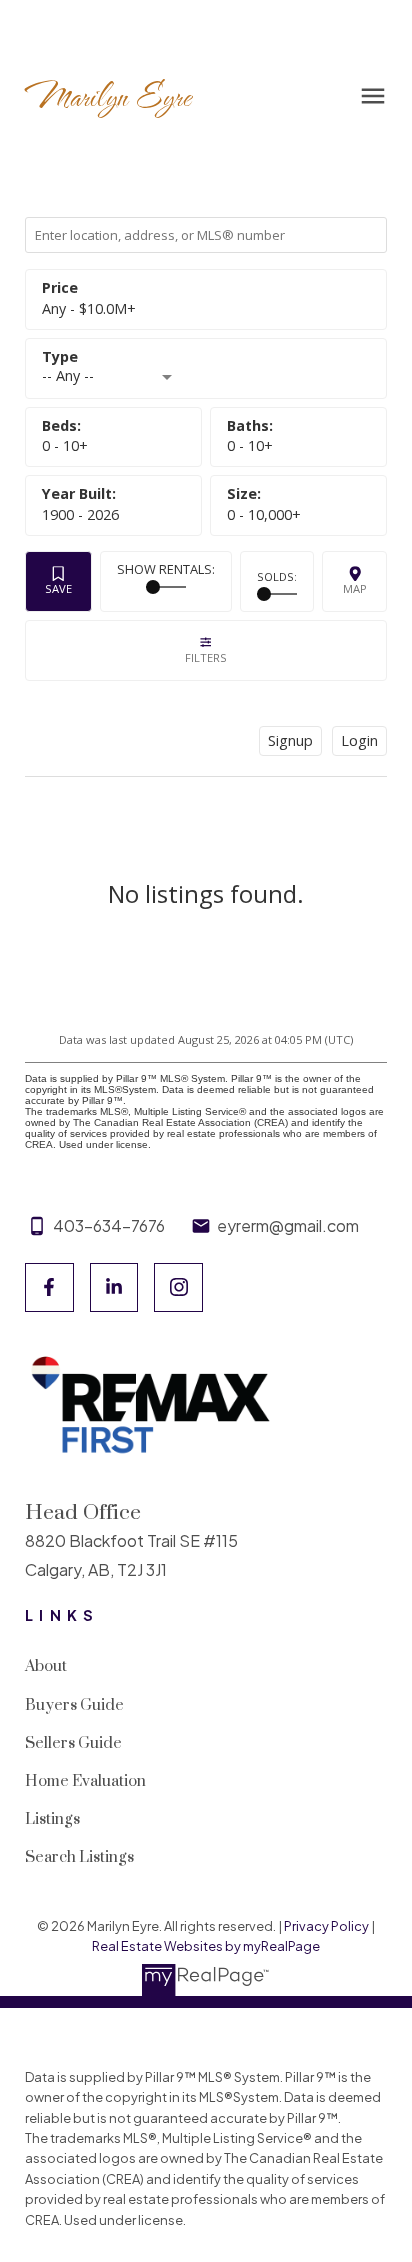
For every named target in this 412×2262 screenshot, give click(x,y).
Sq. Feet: (264, 514)
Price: (89, 308)
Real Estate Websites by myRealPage (206, 1946)
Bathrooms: (250, 445)
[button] (49, 1287)
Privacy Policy (326, 1926)
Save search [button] (59, 581)
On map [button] (354, 581)
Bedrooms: (65, 445)
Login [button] (359, 740)
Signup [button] (290, 740)
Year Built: (80, 514)
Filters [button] (206, 650)
